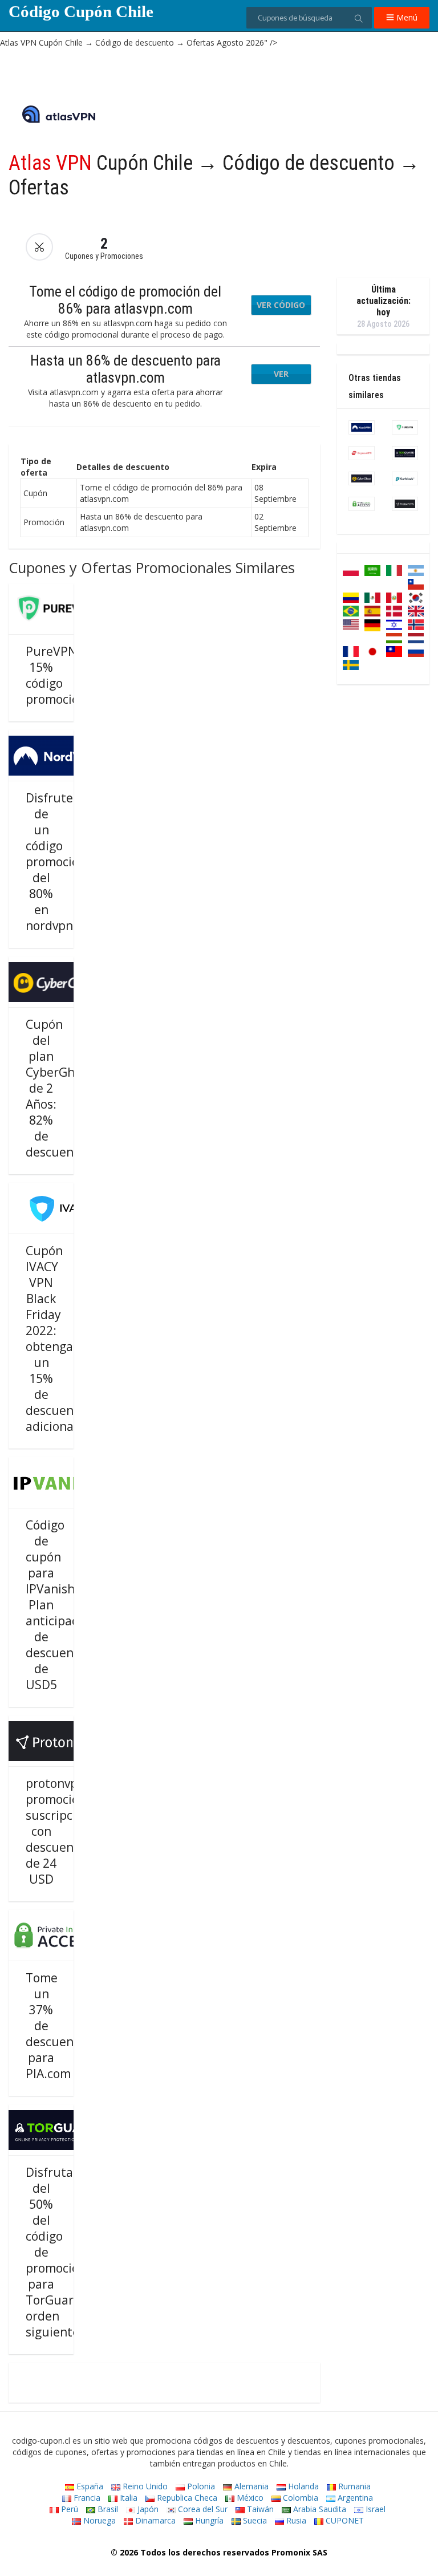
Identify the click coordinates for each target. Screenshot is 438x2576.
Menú (406, 17)
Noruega (98, 2520)
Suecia (254, 2520)
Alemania (250, 2486)
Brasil (107, 2509)
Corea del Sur (202, 2509)
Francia (86, 2498)
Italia (127, 2498)
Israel (374, 2509)
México (249, 2498)
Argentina (354, 2498)
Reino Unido (144, 2486)
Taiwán (259, 2509)
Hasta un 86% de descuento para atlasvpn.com (125, 369)
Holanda (302, 2486)
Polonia (200, 2486)
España (89, 2486)
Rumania (353, 2486)
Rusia (295, 2520)
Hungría (208, 2520)
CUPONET (344, 2520)
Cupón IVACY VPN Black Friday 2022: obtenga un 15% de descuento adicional (56, 1338)
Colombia (299, 2498)
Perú (68, 2509)
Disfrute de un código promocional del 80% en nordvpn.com (63, 862)
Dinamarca (154, 2520)
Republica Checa (186, 2498)
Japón (147, 2509)
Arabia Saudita (319, 2509)
